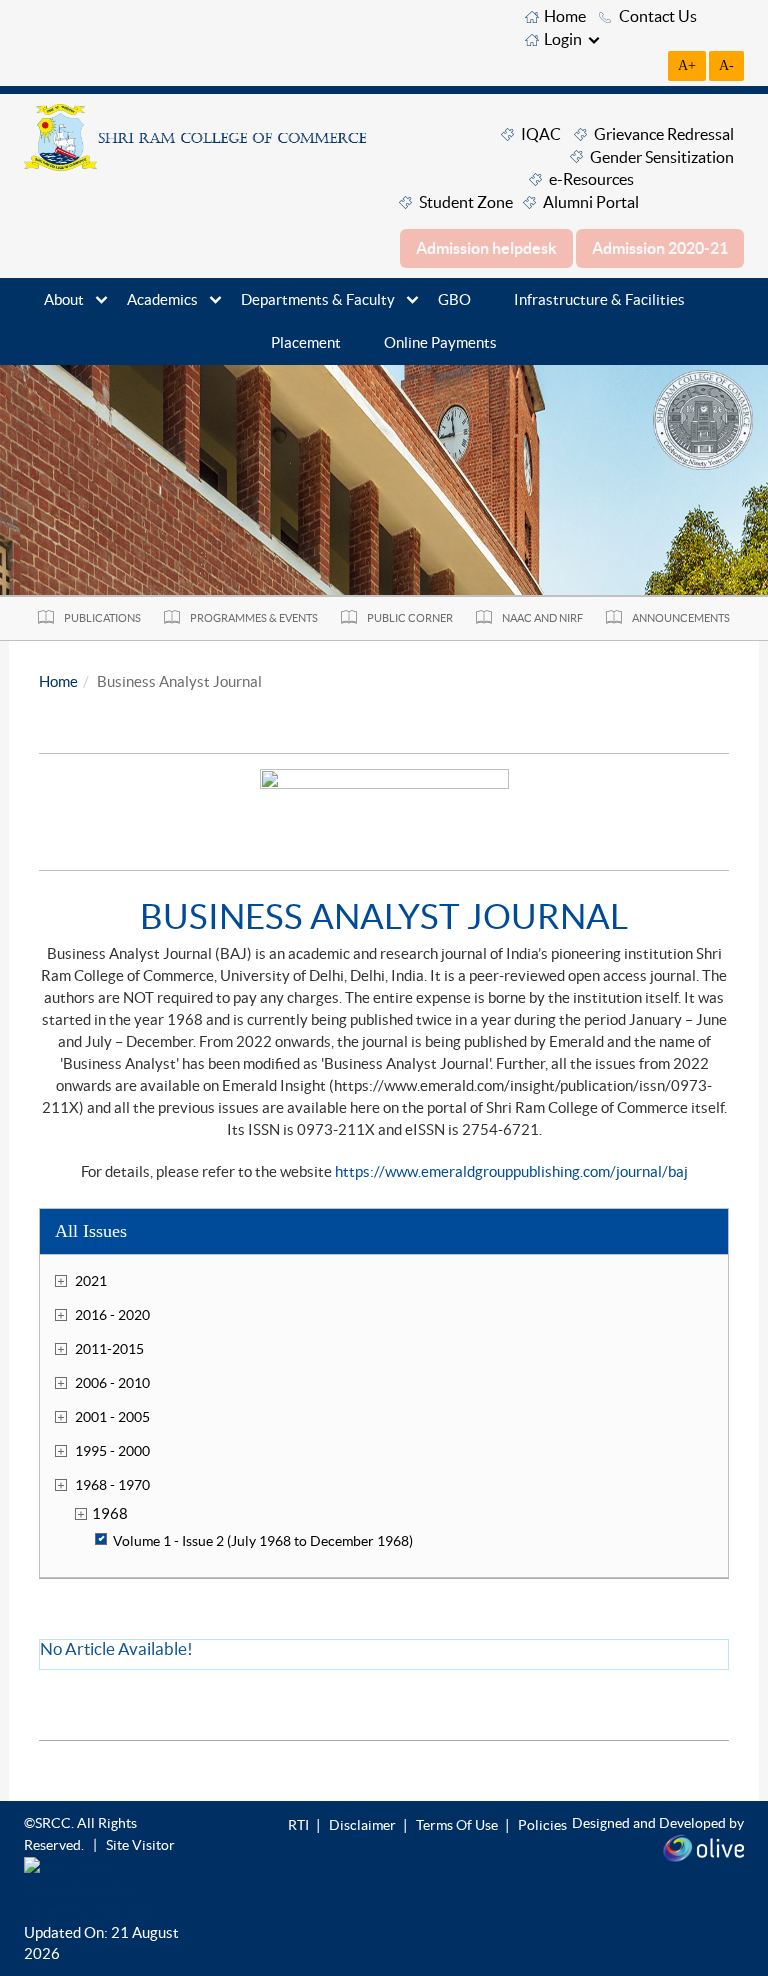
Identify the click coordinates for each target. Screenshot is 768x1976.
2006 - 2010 (112, 1383)
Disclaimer (362, 1825)
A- (726, 65)
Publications (102, 618)
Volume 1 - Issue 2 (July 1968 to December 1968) (263, 1541)
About (64, 299)
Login (563, 39)
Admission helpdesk (486, 248)
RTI (298, 1825)
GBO (454, 299)
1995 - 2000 (112, 1451)
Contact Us (658, 16)
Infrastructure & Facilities (599, 299)
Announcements (681, 618)
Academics (162, 299)
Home (565, 16)
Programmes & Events (254, 618)
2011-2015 (109, 1349)
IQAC (541, 134)
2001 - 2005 (112, 1417)
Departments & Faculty (318, 299)
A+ (687, 65)
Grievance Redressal (664, 134)
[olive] (703, 1846)
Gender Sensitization (662, 157)
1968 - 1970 (112, 1485)
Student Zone (466, 202)
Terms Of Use (457, 1825)
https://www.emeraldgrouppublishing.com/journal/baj (511, 1171)
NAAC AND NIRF (542, 618)
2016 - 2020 (112, 1315)
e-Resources (591, 179)
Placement (306, 342)
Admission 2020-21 (660, 248)
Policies (542, 1825)
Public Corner (410, 618)
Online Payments (440, 342)
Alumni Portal (591, 202)
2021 (91, 1281)
